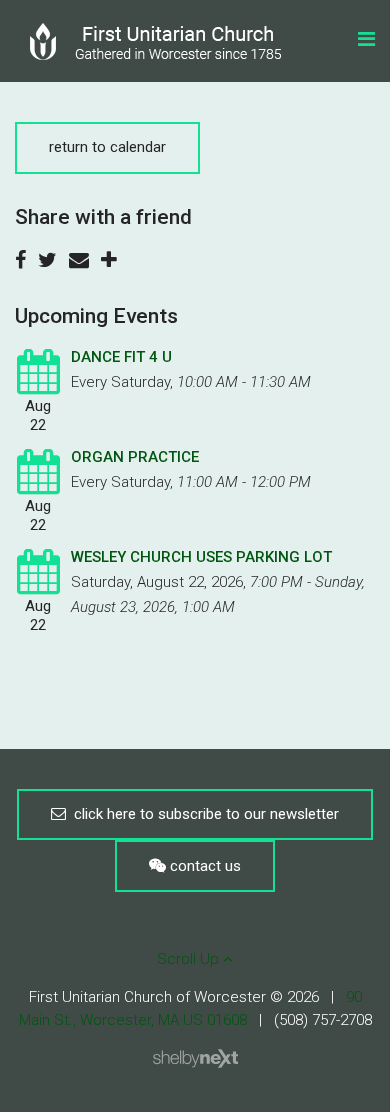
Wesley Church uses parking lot (201, 557)
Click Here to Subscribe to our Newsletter (202, 814)
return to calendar (107, 147)
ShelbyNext (195, 1059)
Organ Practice (135, 457)
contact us (203, 866)
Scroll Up (190, 959)
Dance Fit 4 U (121, 357)
